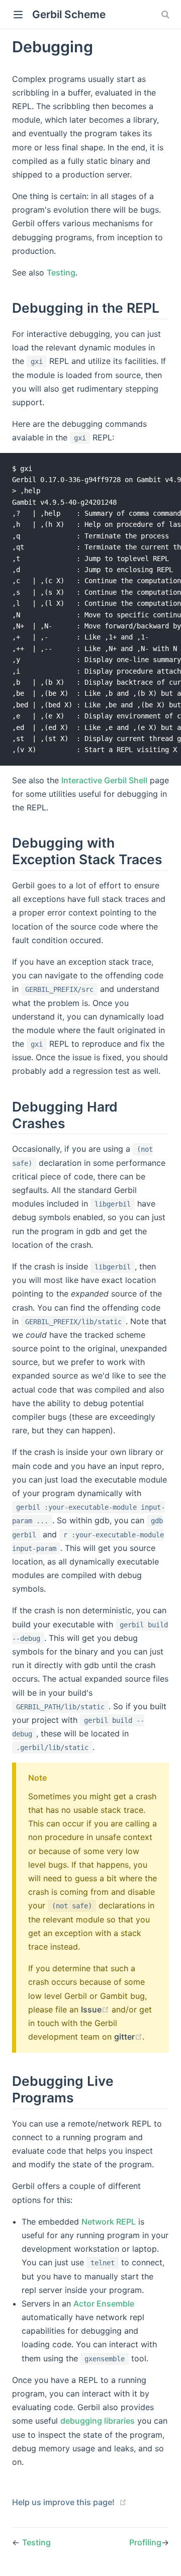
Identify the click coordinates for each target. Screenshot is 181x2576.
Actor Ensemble (104, 2304)
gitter (124, 2037)
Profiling (145, 2542)
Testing (61, 272)
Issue (91, 2009)
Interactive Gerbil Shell (104, 780)
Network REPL (109, 2222)
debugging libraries (98, 2421)
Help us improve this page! (63, 2502)
